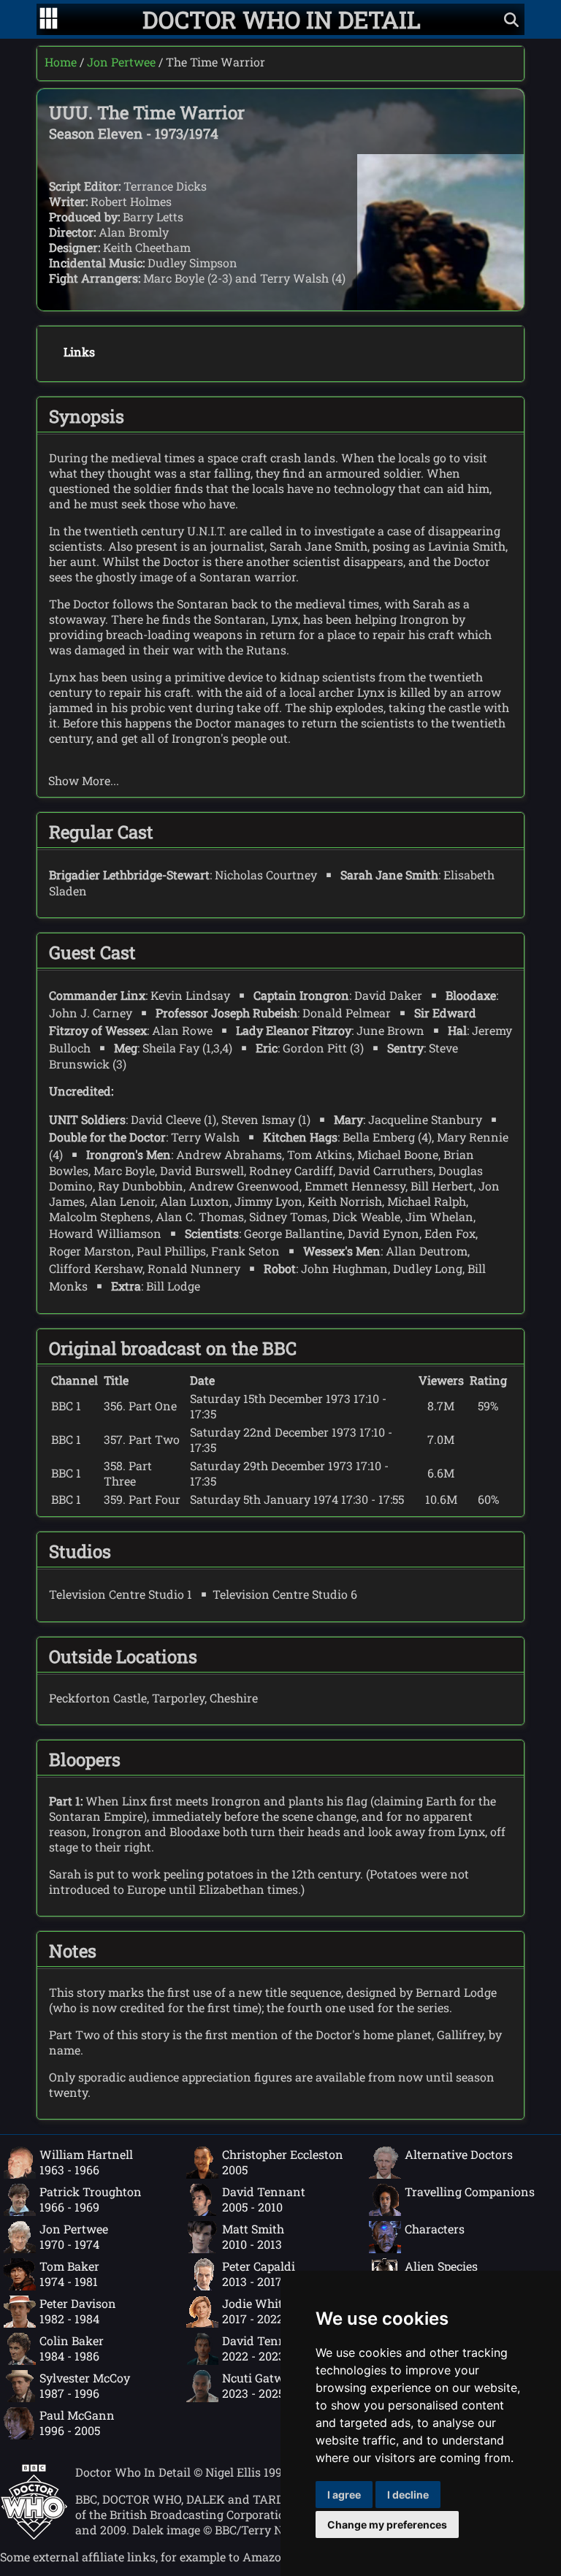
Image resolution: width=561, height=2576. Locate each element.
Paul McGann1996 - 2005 (77, 2423)
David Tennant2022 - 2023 (264, 2348)
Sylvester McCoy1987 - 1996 (85, 2385)
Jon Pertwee (121, 62)
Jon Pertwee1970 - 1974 (74, 2236)
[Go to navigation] (49, 20)
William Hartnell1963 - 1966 (86, 2162)
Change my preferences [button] (387, 2525)
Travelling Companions (470, 2191)
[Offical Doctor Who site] (34, 2535)
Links (79, 352)
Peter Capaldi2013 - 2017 (259, 2274)
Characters (435, 2229)
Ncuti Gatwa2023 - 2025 (256, 2385)
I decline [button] (408, 2495)
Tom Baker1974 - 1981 (69, 2274)
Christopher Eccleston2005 (283, 2162)
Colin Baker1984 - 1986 (72, 2348)
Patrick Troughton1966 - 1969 (91, 2199)
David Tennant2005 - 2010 (264, 2199)
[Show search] (511, 19)
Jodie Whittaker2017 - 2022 (267, 2311)
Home (61, 62)
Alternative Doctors (459, 2154)
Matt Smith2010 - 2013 (253, 2236)
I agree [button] (344, 2495)
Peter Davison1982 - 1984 (78, 2311)
